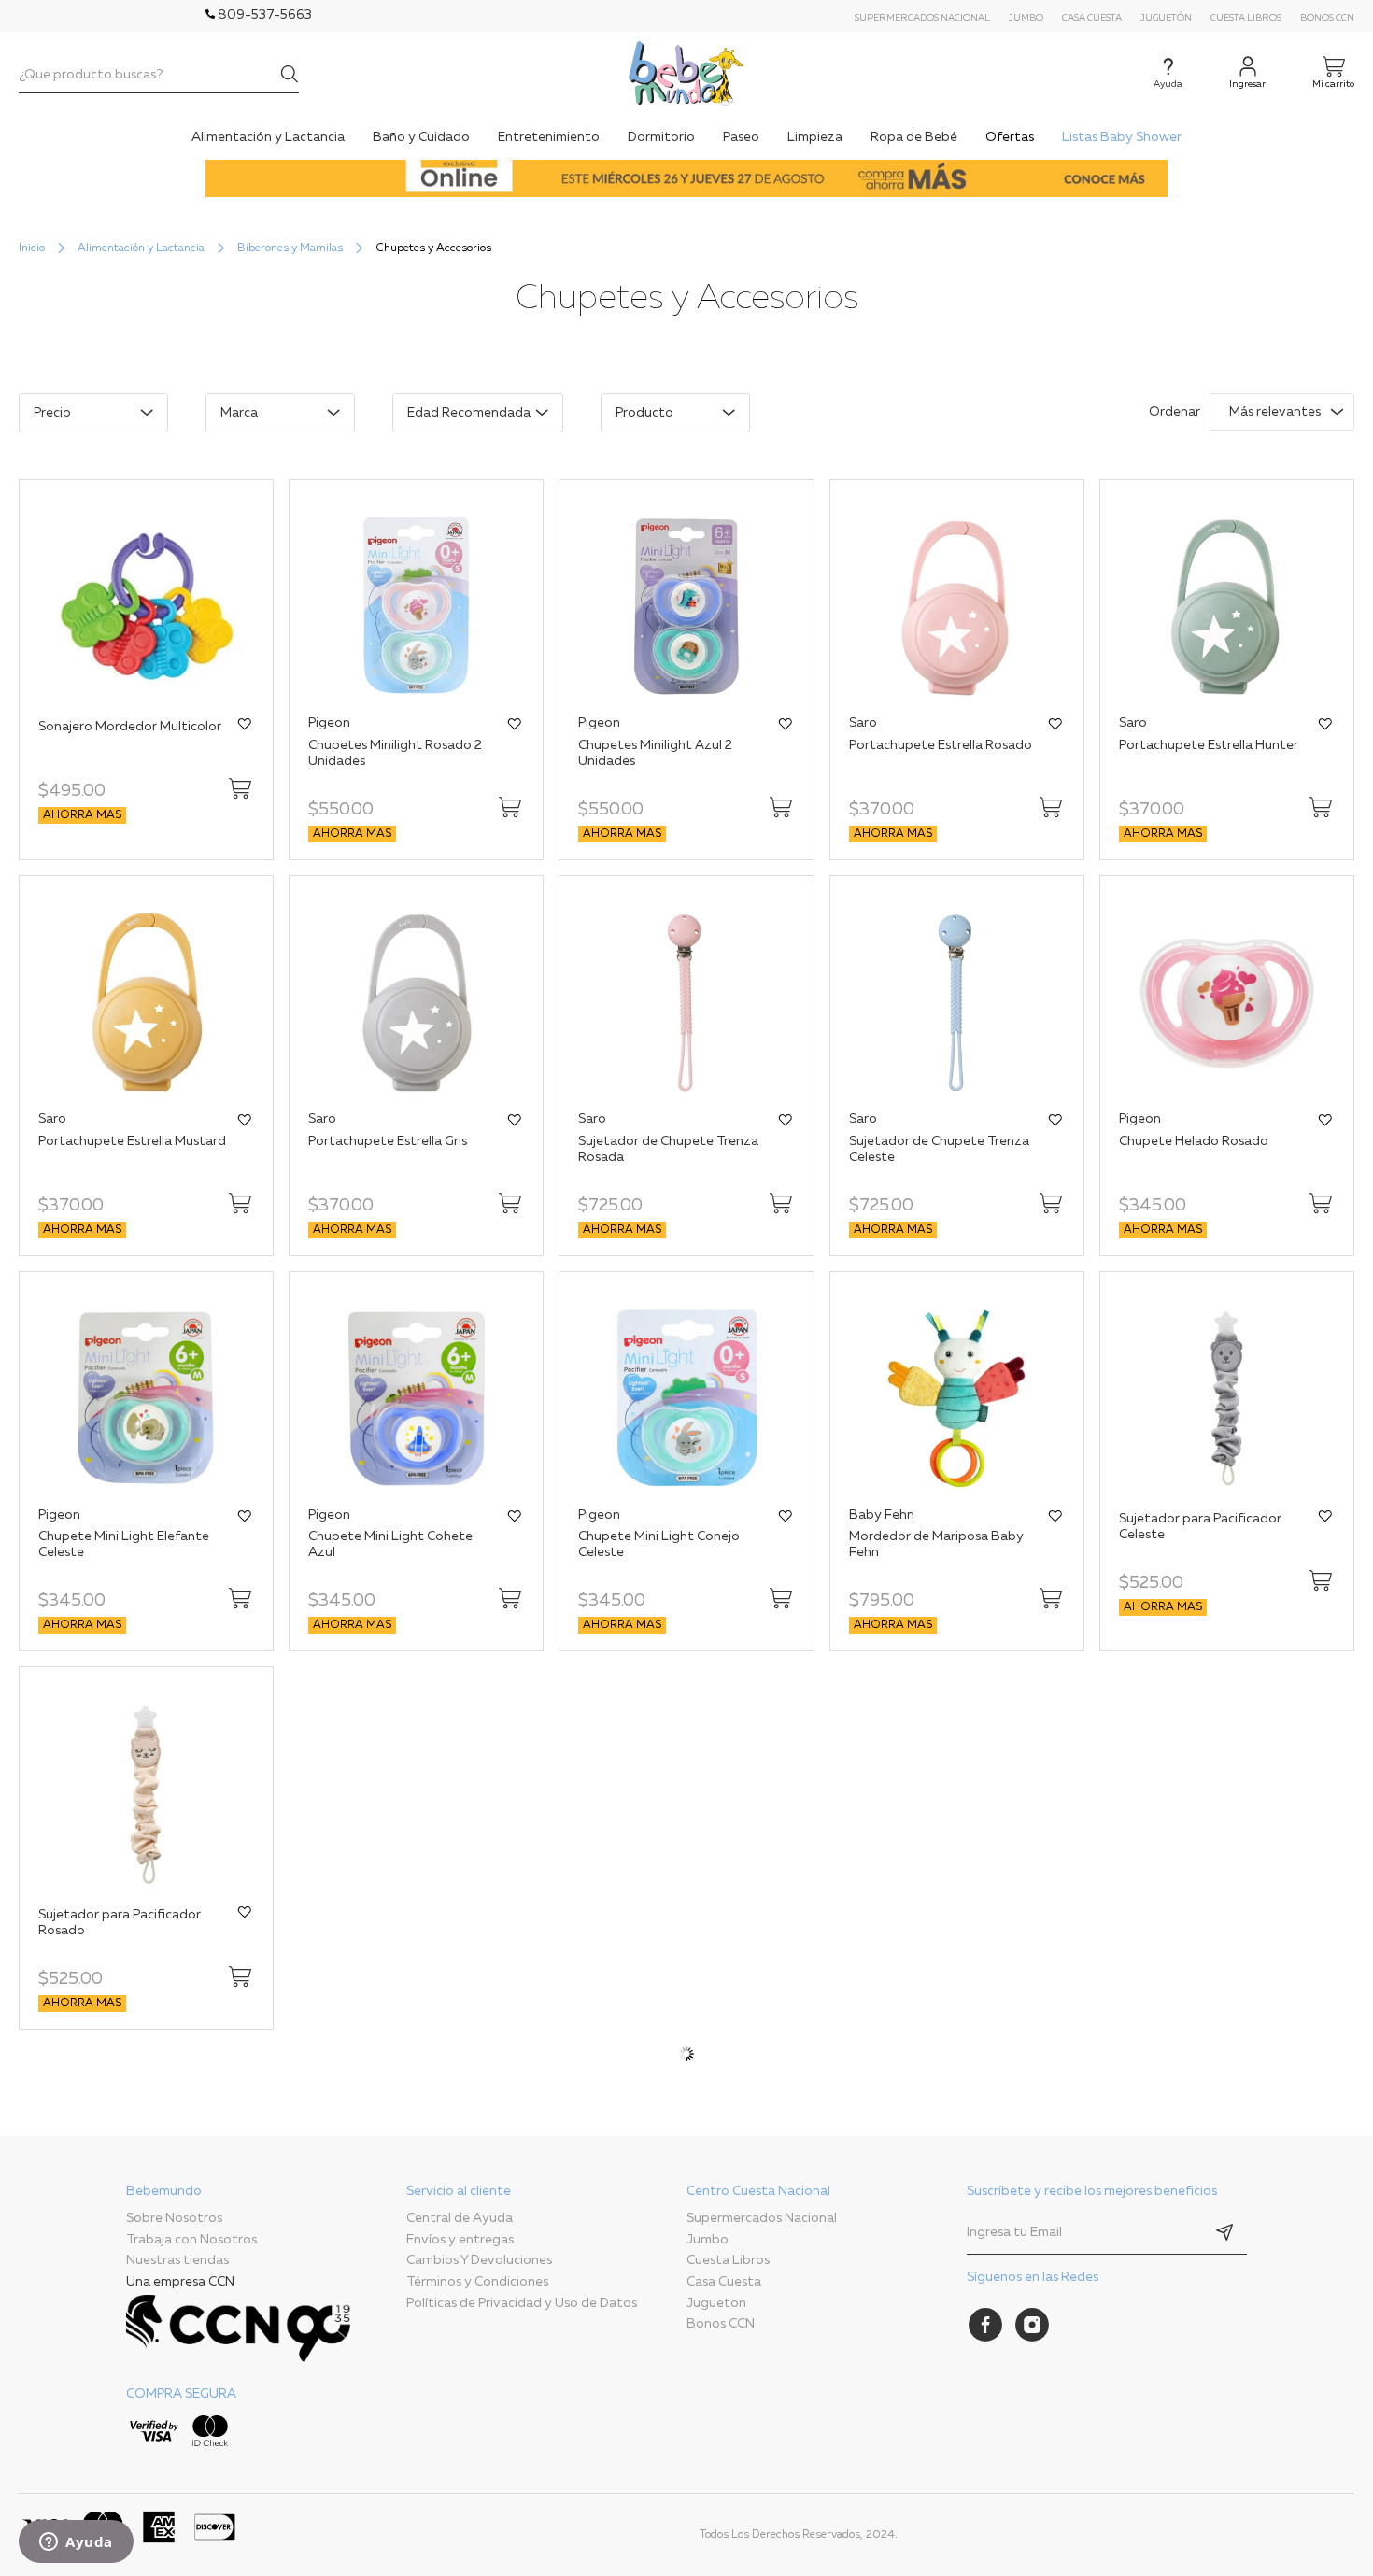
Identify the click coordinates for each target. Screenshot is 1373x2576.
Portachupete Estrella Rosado (941, 745)
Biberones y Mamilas (290, 248)
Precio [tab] (52, 413)
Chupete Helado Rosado (1194, 1141)
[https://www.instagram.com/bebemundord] (1032, 2325)
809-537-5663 (263, 15)
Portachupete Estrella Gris (388, 1141)
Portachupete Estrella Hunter (1209, 745)
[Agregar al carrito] (240, 788)
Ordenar (1175, 412)
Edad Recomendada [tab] (469, 413)
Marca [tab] (239, 413)
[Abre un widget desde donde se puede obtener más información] (76, 2543)
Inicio (32, 248)
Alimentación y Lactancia (141, 248)
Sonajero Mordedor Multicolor (130, 727)
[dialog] (544, 422)
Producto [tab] (644, 413)
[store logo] (686, 73)
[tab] (266, 2320)
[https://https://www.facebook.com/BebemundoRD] (985, 2325)
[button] (245, 724)
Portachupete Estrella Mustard (132, 1141)
